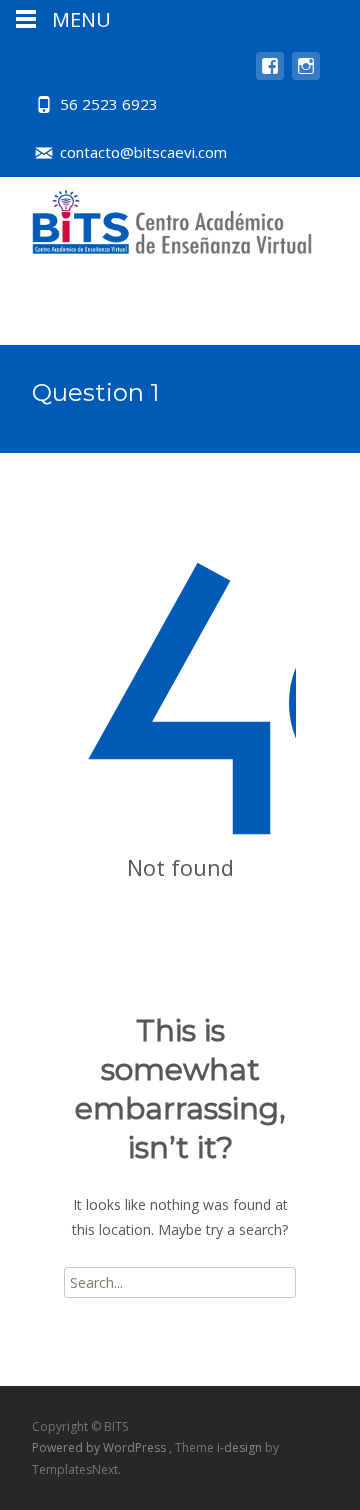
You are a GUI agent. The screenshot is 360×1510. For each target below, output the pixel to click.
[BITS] (156, 217)
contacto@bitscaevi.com (143, 152)
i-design (241, 1447)
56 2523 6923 (109, 104)
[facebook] (270, 75)
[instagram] (306, 75)
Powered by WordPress (100, 1447)
